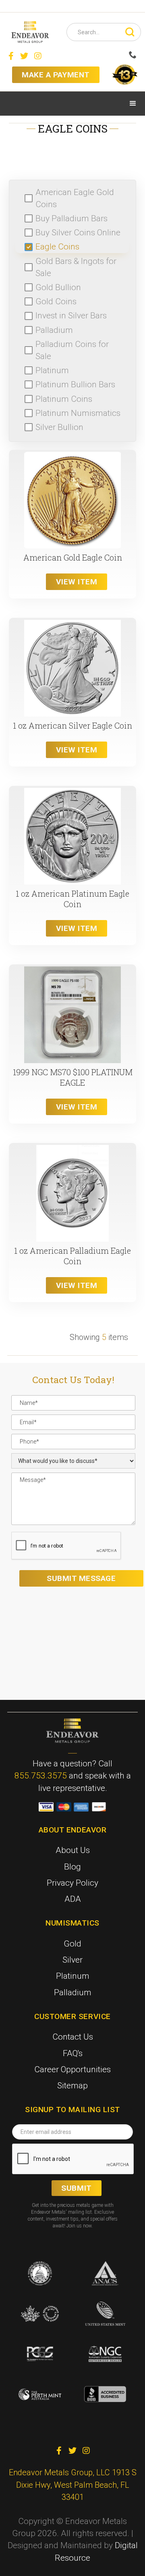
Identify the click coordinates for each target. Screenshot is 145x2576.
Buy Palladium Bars (71, 218)
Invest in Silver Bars (71, 316)
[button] (133, 104)
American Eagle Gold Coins (75, 198)
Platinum (52, 370)
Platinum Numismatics (78, 413)
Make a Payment (56, 75)
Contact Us (73, 2037)
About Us (73, 1850)
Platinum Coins (64, 399)
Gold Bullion (58, 287)
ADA (73, 1899)
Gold (72, 1944)
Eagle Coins (57, 247)
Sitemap (72, 2086)
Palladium (54, 330)
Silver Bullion (59, 427)
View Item (77, 582)
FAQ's (73, 2053)
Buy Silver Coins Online (78, 233)
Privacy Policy (72, 1883)
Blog (72, 1867)
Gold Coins (56, 301)
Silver (72, 1960)
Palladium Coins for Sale (72, 350)
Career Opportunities (72, 2069)
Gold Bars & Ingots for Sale (76, 267)
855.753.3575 (41, 1776)
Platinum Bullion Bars (75, 384)
